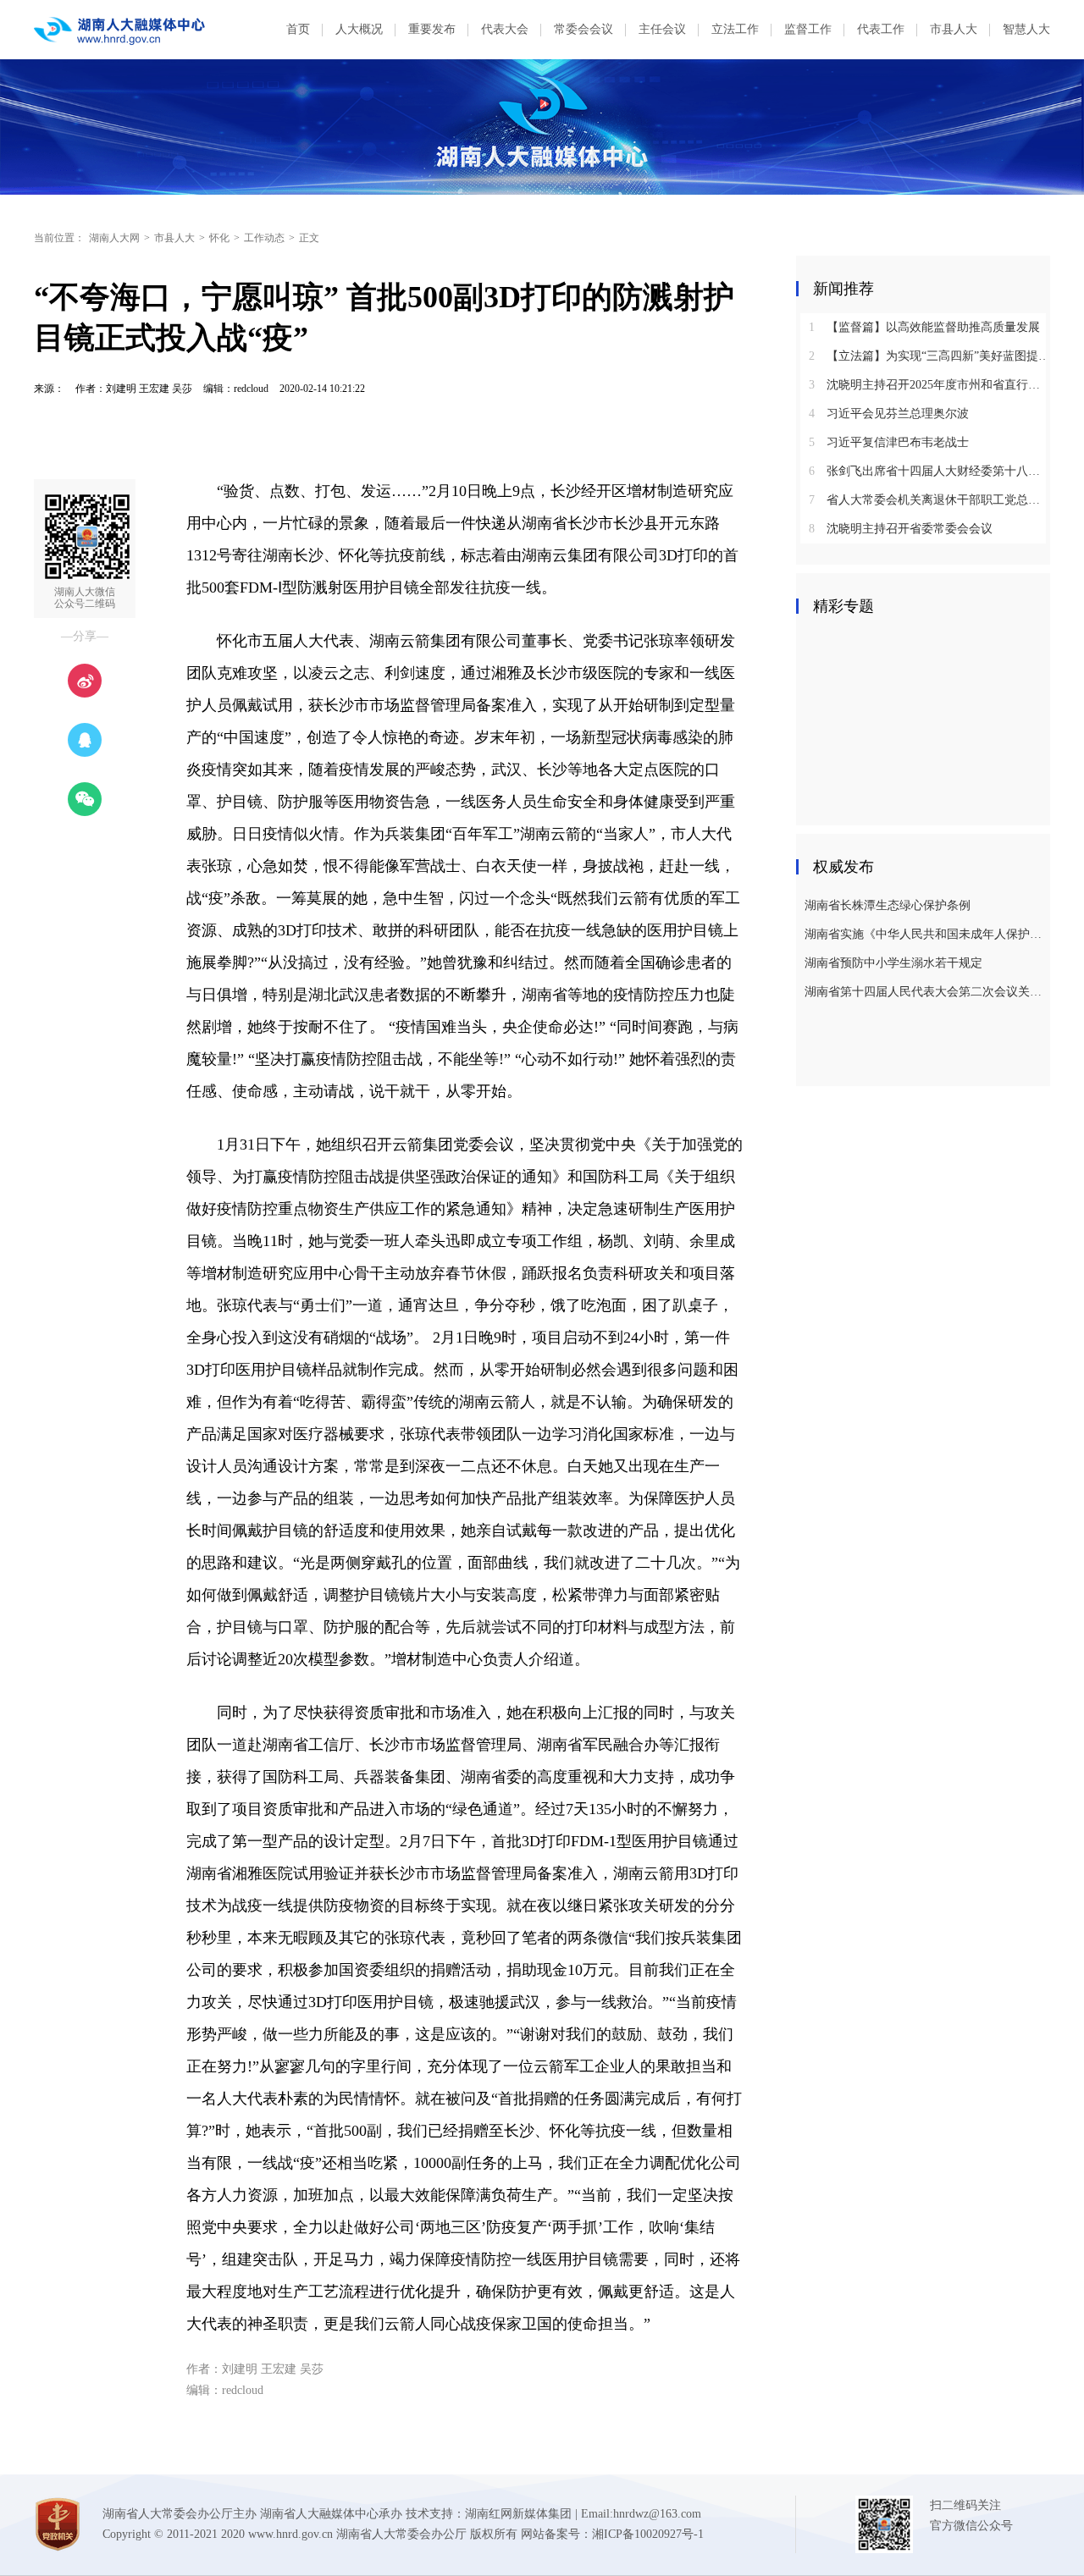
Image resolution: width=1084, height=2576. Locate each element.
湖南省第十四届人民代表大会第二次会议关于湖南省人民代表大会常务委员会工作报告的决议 (925, 992)
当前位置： (59, 238)
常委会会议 (583, 29)
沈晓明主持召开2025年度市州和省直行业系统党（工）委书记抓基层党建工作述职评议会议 (929, 385)
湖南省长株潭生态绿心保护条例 (888, 905)
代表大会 (505, 29)
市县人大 (954, 29)
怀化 (219, 238)
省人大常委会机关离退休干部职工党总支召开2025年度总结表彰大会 (929, 500)
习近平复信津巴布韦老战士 (889, 442)
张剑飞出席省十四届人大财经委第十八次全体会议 (929, 471)
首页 (298, 29)
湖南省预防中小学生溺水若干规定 (893, 963)
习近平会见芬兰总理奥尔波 (889, 414)
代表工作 (881, 29)
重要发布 (432, 29)
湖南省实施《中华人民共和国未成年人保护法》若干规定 (925, 934)
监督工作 (808, 29)
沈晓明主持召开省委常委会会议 (901, 529)
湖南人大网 (114, 238)
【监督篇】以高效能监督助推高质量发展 (924, 327)
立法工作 (735, 29)
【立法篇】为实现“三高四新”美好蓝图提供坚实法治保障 (929, 356)
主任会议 (662, 29)
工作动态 (264, 238)
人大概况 (359, 29)
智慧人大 (1026, 29)
